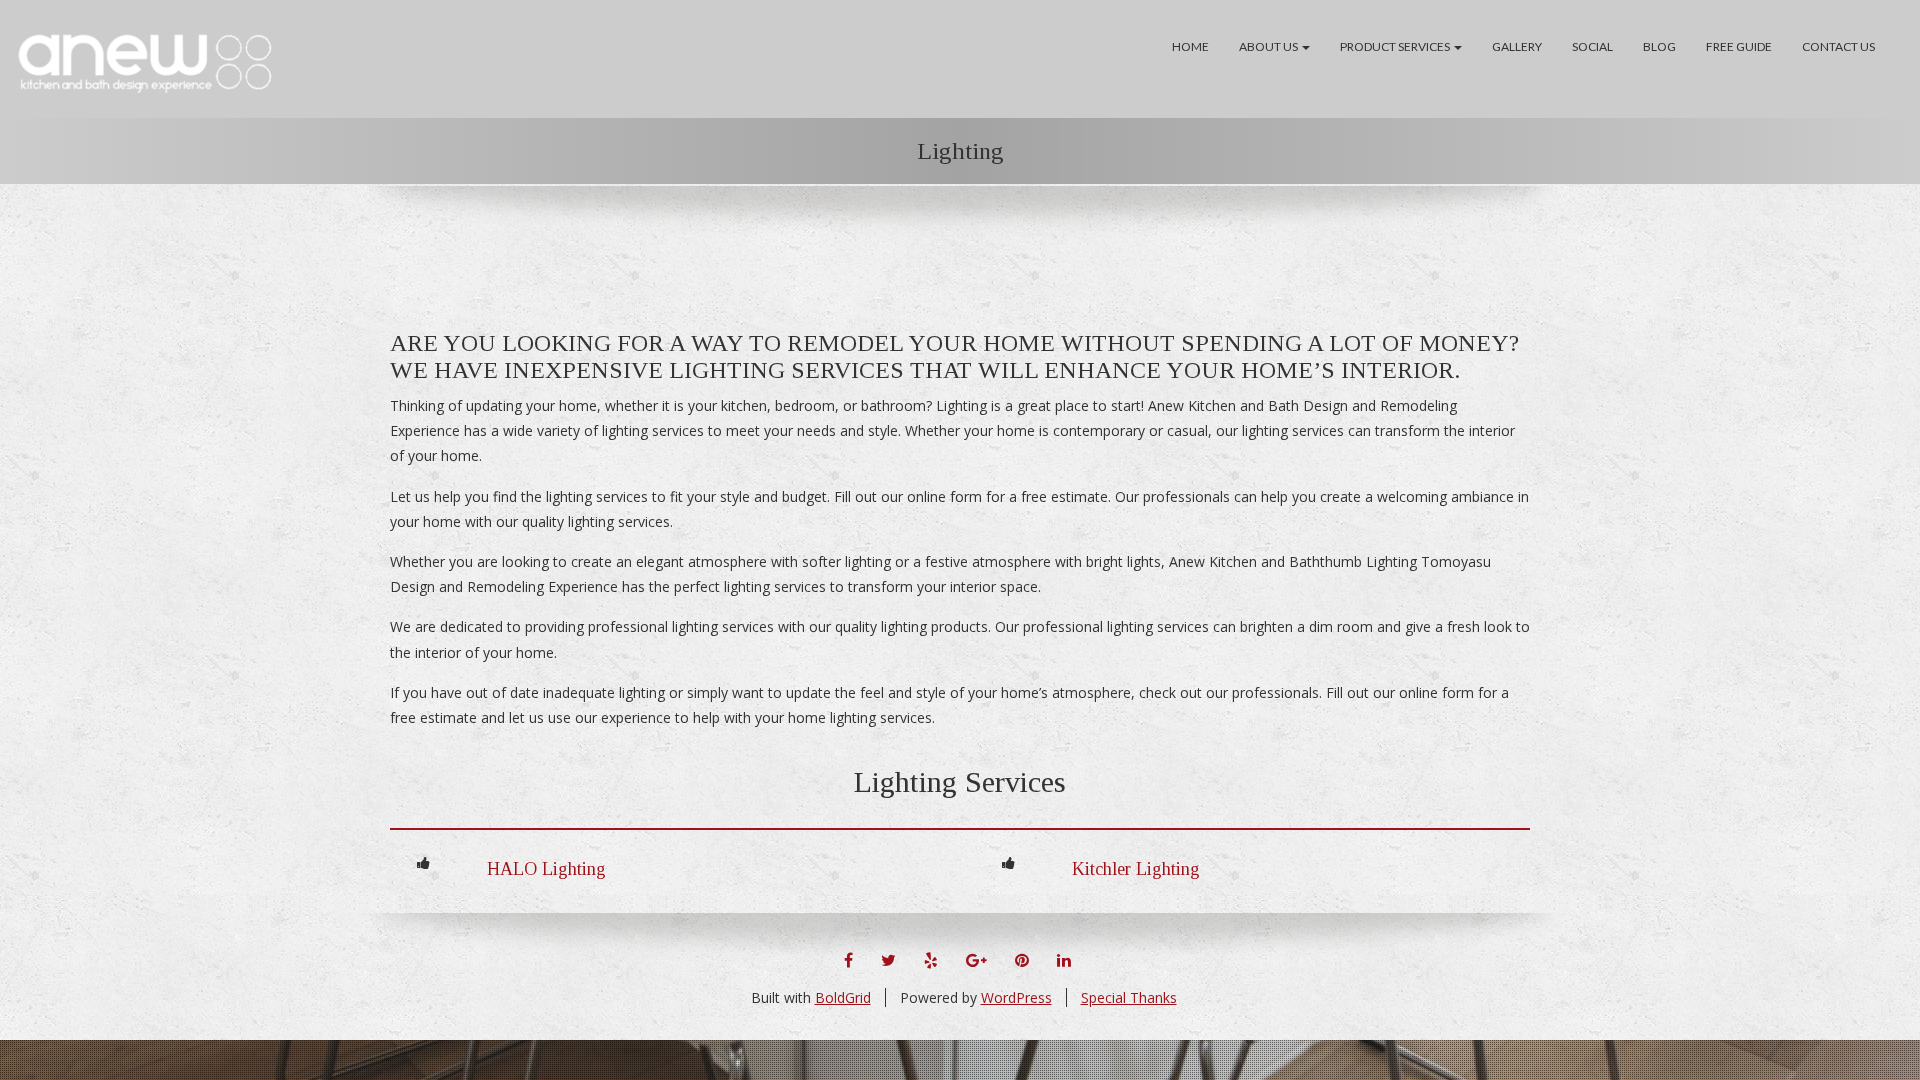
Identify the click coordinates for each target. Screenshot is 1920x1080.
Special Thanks (1129, 997)
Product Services (1396, 46)
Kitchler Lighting (1136, 869)
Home (1190, 46)
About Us (1269, 46)
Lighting (960, 151)
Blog (1659, 46)
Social (1592, 46)
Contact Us (1838, 46)
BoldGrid (843, 997)
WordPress (1016, 997)
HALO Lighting (546, 869)
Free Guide (1739, 46)
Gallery (1517, 46)
